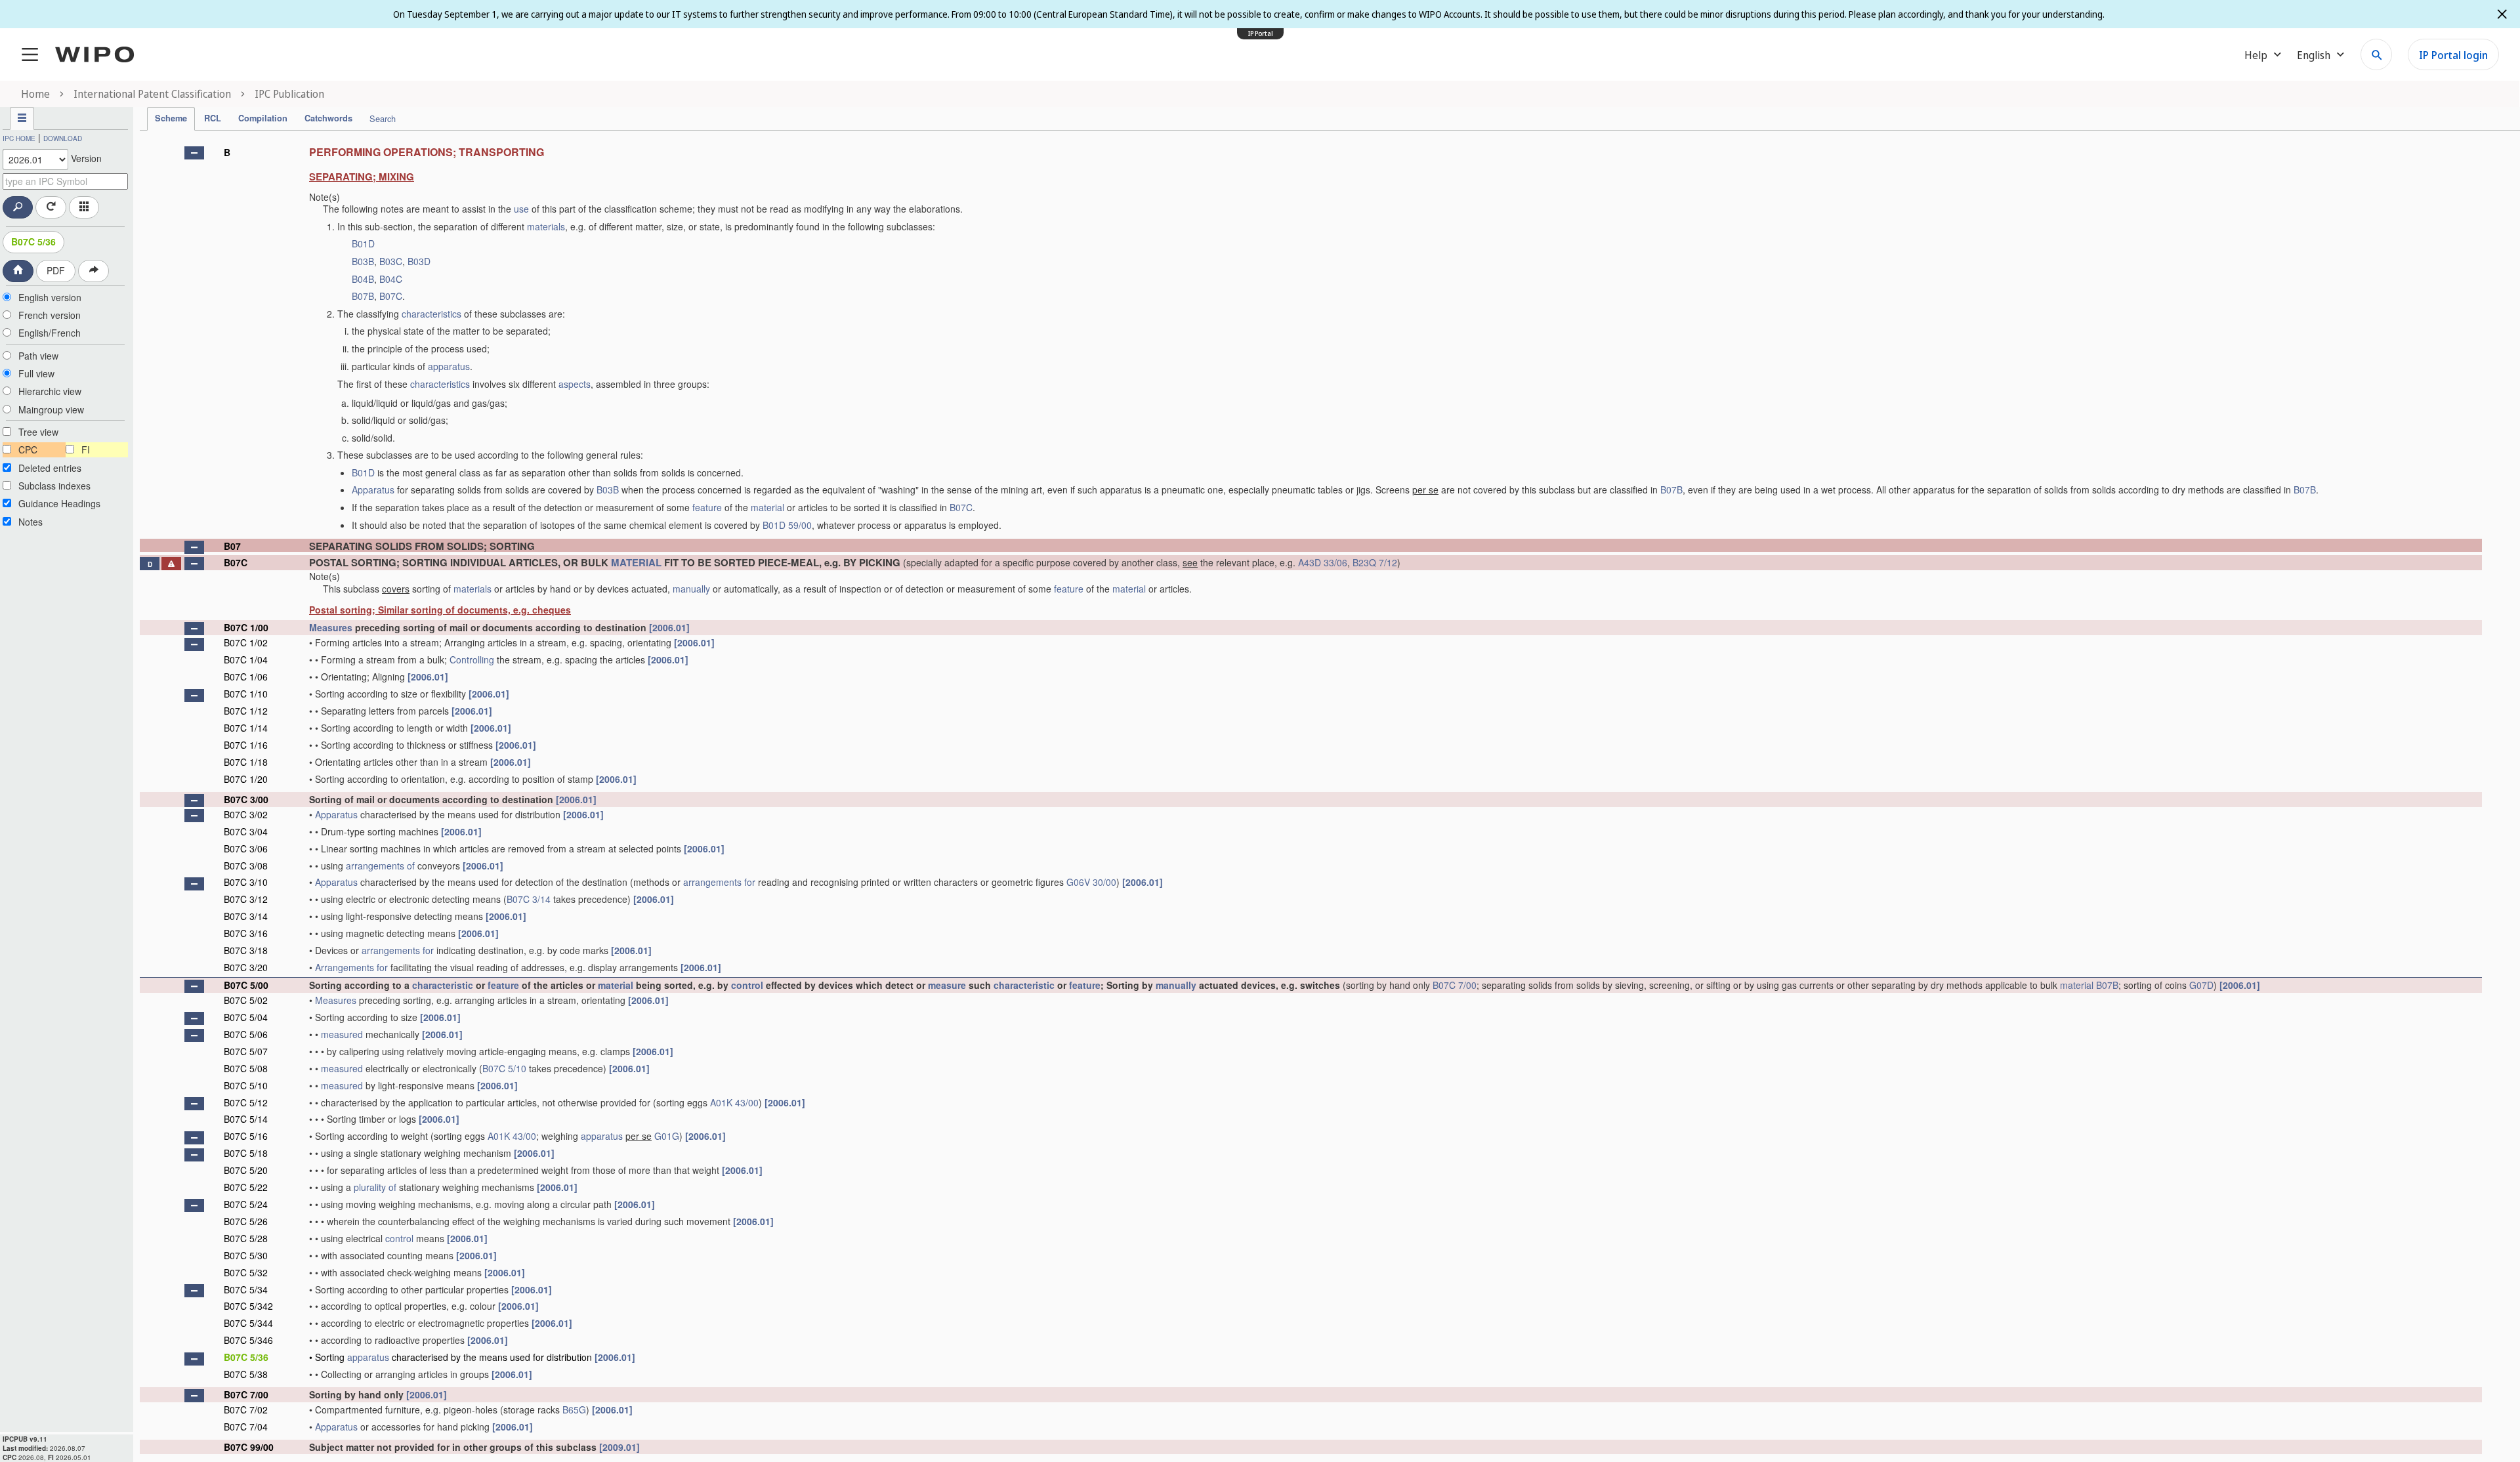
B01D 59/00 (787, 525)
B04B (363, 279)
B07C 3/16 (246, 933)
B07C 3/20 (246, 967)
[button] (194, 153)
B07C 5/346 (248, 1340)
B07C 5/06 (246, 1034)
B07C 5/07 (246, 1051)
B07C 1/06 (246, 677)
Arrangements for (351, 967)
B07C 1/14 (246, 728)
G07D (2201, 985)
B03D (419, 261)
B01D (363, 243)
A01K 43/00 (734, 1102)
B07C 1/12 (246, 711)
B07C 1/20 (246, 779)
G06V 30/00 (1091, 882)
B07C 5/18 (246, 1153)
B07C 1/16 (246, 745)
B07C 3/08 (246, 866)
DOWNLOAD (63, 138)
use (521, 209)
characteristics (431, 314)
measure (947, 985)
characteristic (443, 985)
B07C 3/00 (246, 799)
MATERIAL (636, 562)
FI (86, 449)
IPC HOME (19, 138)
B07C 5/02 (246, 1000)
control (747, 985)
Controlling (472, 659)
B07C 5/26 (246, 1221)
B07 (232, 546)
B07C (391, 296)
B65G (574, 1410)
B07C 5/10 (504, 1068)
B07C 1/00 (246, 627)
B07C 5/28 (246, 1238)
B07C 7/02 (246, 1410)
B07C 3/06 (246, 848)
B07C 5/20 (246, 1170)
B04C (391, 279)
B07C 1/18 (246, 762)
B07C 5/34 (246, 1289)
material (767, 507)
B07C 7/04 (246, 1427)
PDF (56, 270)
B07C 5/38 (246, 1374)
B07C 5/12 (246, 1102)
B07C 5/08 (246, 1068)
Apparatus (373, 490)
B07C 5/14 (246, 1119)
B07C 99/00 (249, 1447)
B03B (363, 261)
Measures (331, 627)
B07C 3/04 (246, 831)
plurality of (375, 1187)
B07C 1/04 (246, 659)
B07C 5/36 (33, 241)
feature (707, 507)
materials (546, 226)
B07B (363, 296)
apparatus (449, 366)
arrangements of (380, 866)
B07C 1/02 (246, 642)
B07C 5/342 (248, 1306)
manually (691, 589)
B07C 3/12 (246, 899)
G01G (667, 1136)
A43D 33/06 (1323, 562)
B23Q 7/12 (1375, 562)
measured (342, 1034)
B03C (391, 261)
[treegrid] (1311, 797)
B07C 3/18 (246, 950)
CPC (28, 449)
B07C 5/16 (246, 1136)
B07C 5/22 (246, 1187)
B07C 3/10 (246, 882)
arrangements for (719, 882)
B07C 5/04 (246, 1017)
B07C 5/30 (246, 1255)
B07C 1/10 (246, 694)
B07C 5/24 (246, 1204)
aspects (575, 384)
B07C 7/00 (1455, 985)
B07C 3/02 (246, 814)
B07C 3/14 (529, 899)
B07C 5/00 (246, 985)
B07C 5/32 (246, 1272)
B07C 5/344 (248, 1323)
